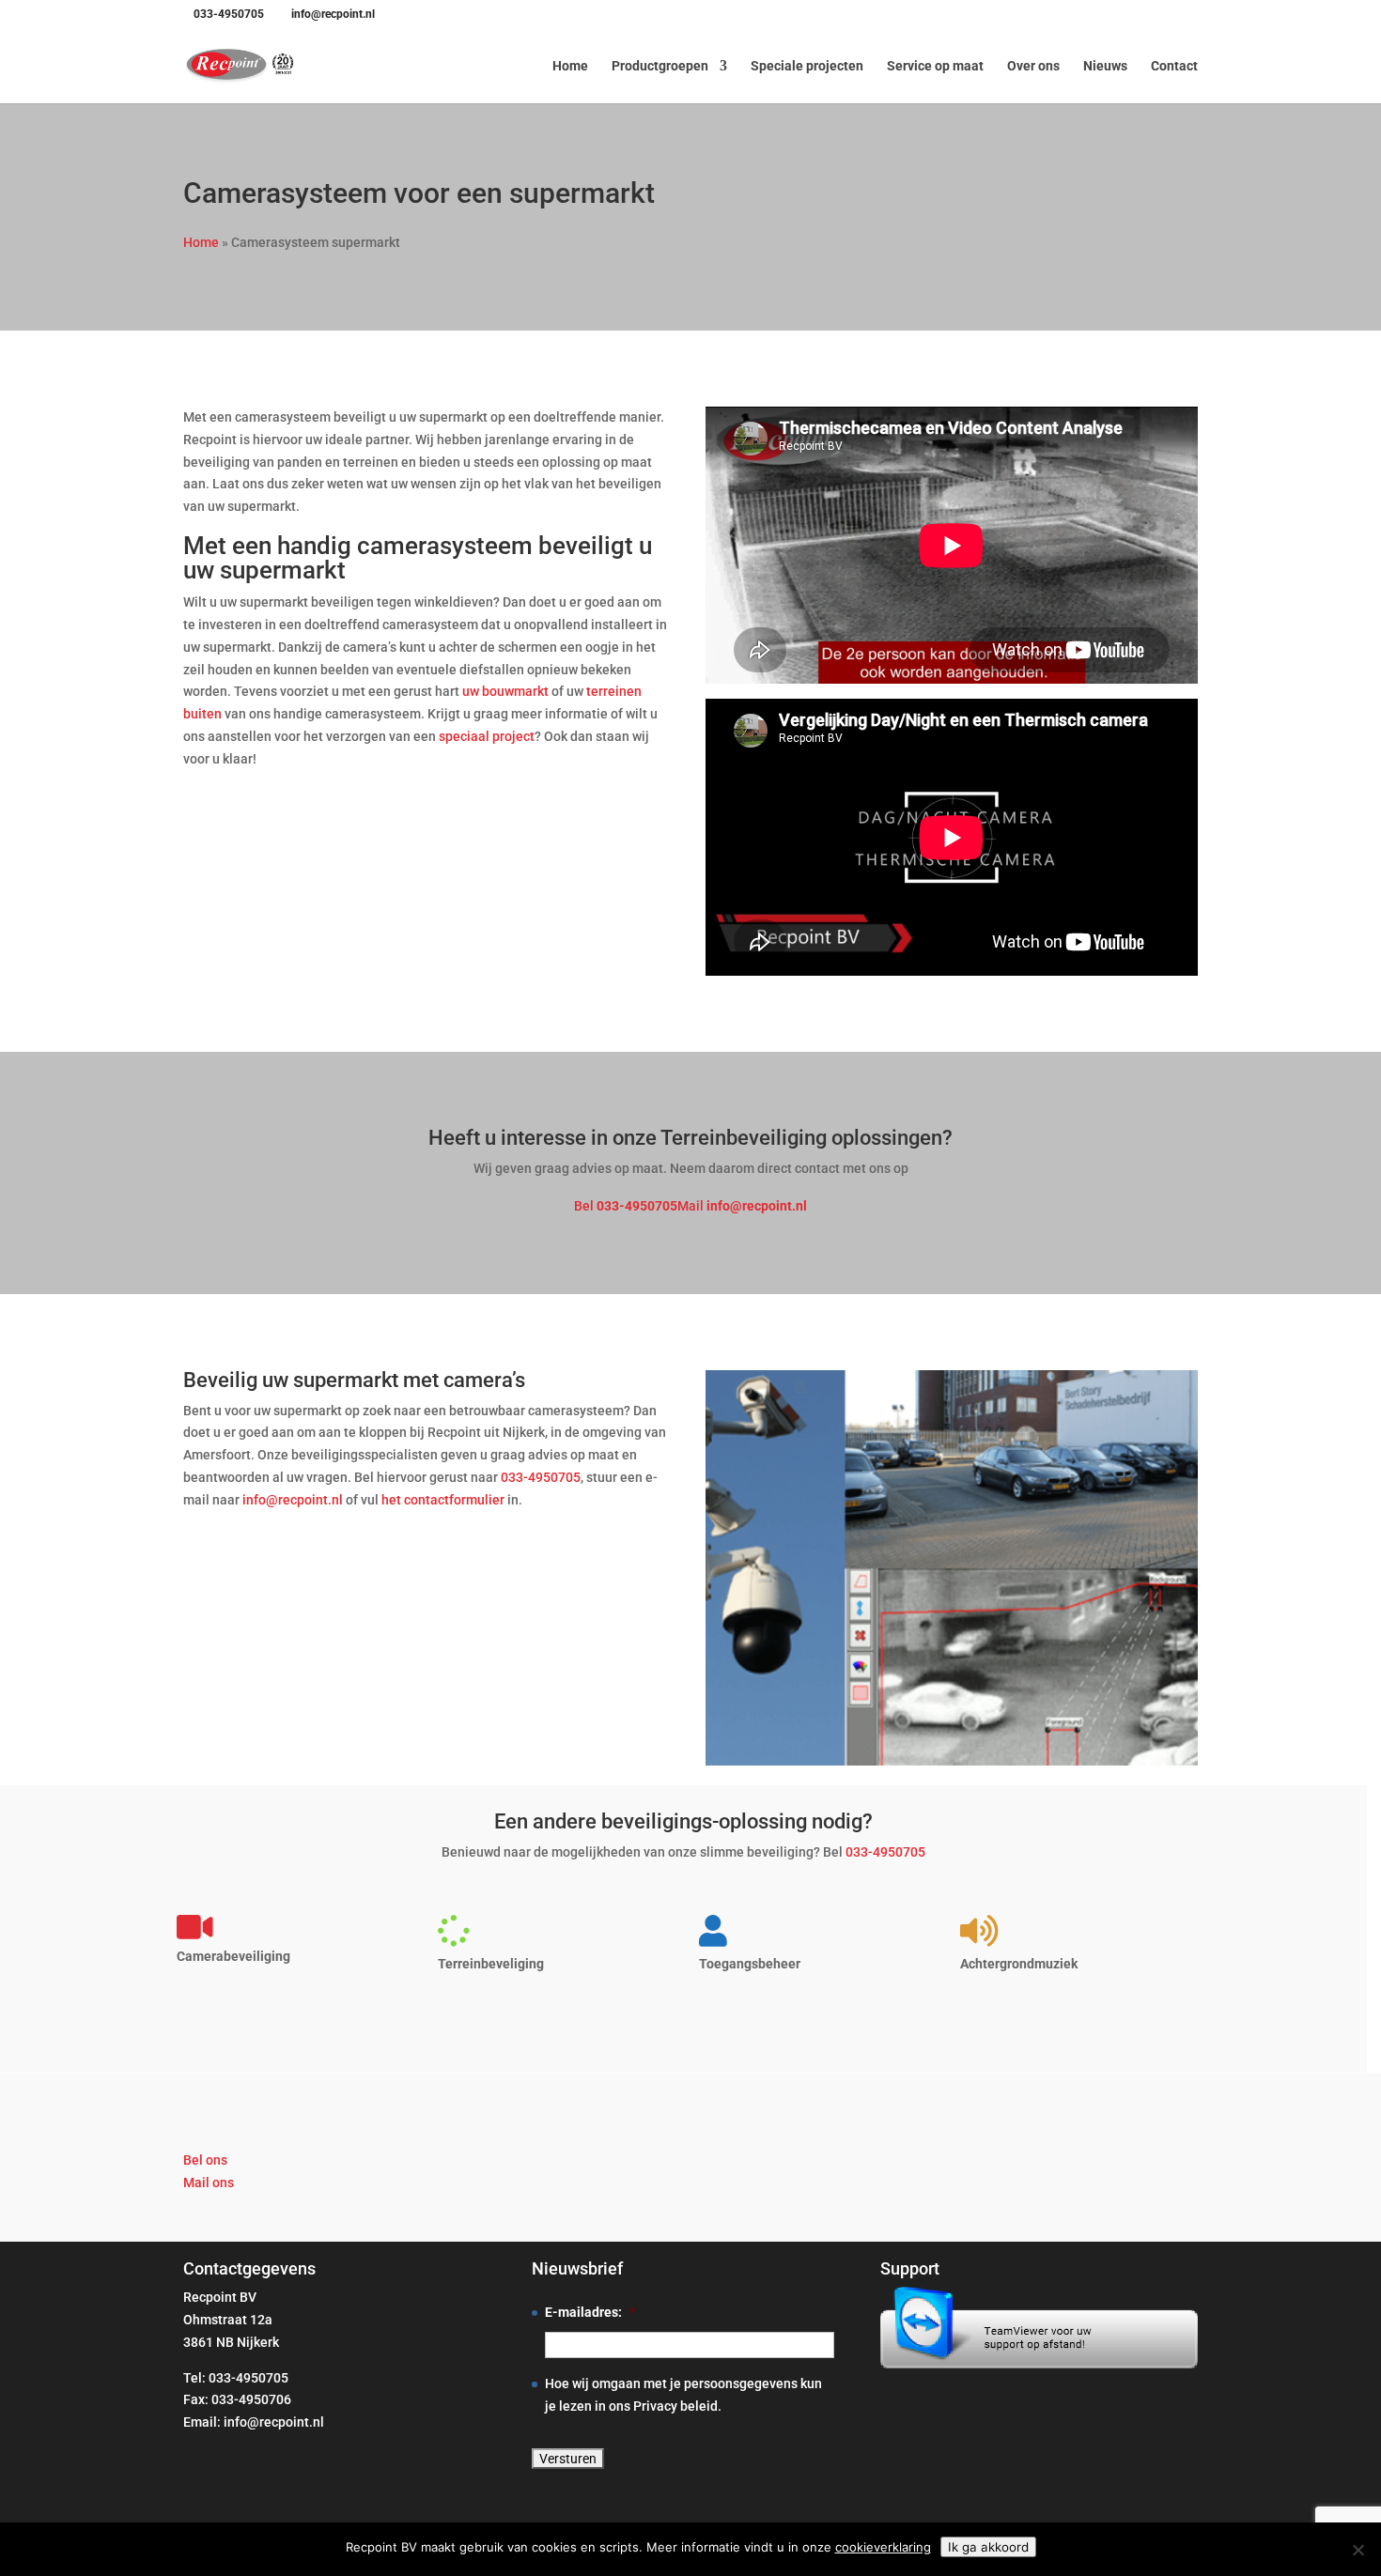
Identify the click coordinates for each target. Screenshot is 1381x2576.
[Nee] (1358, 2550)
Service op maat (935, 66)
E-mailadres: (590, 2312)
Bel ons (205, 2160)
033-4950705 (229, 14)
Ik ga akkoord (988, 2547)
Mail (742, 1206)
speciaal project (487, 736)
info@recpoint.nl (293, 1500)
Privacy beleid (675, 2406)
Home (570, 66)
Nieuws (1105, 66)
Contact (1174, 66)
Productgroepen (660, 66)
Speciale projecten (807, 66)
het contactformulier (443, 1500)
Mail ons (209, 2183)
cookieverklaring (883, 2547)
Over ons (1033, 66)
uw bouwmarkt (505, 691)
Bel (626, 1206)
